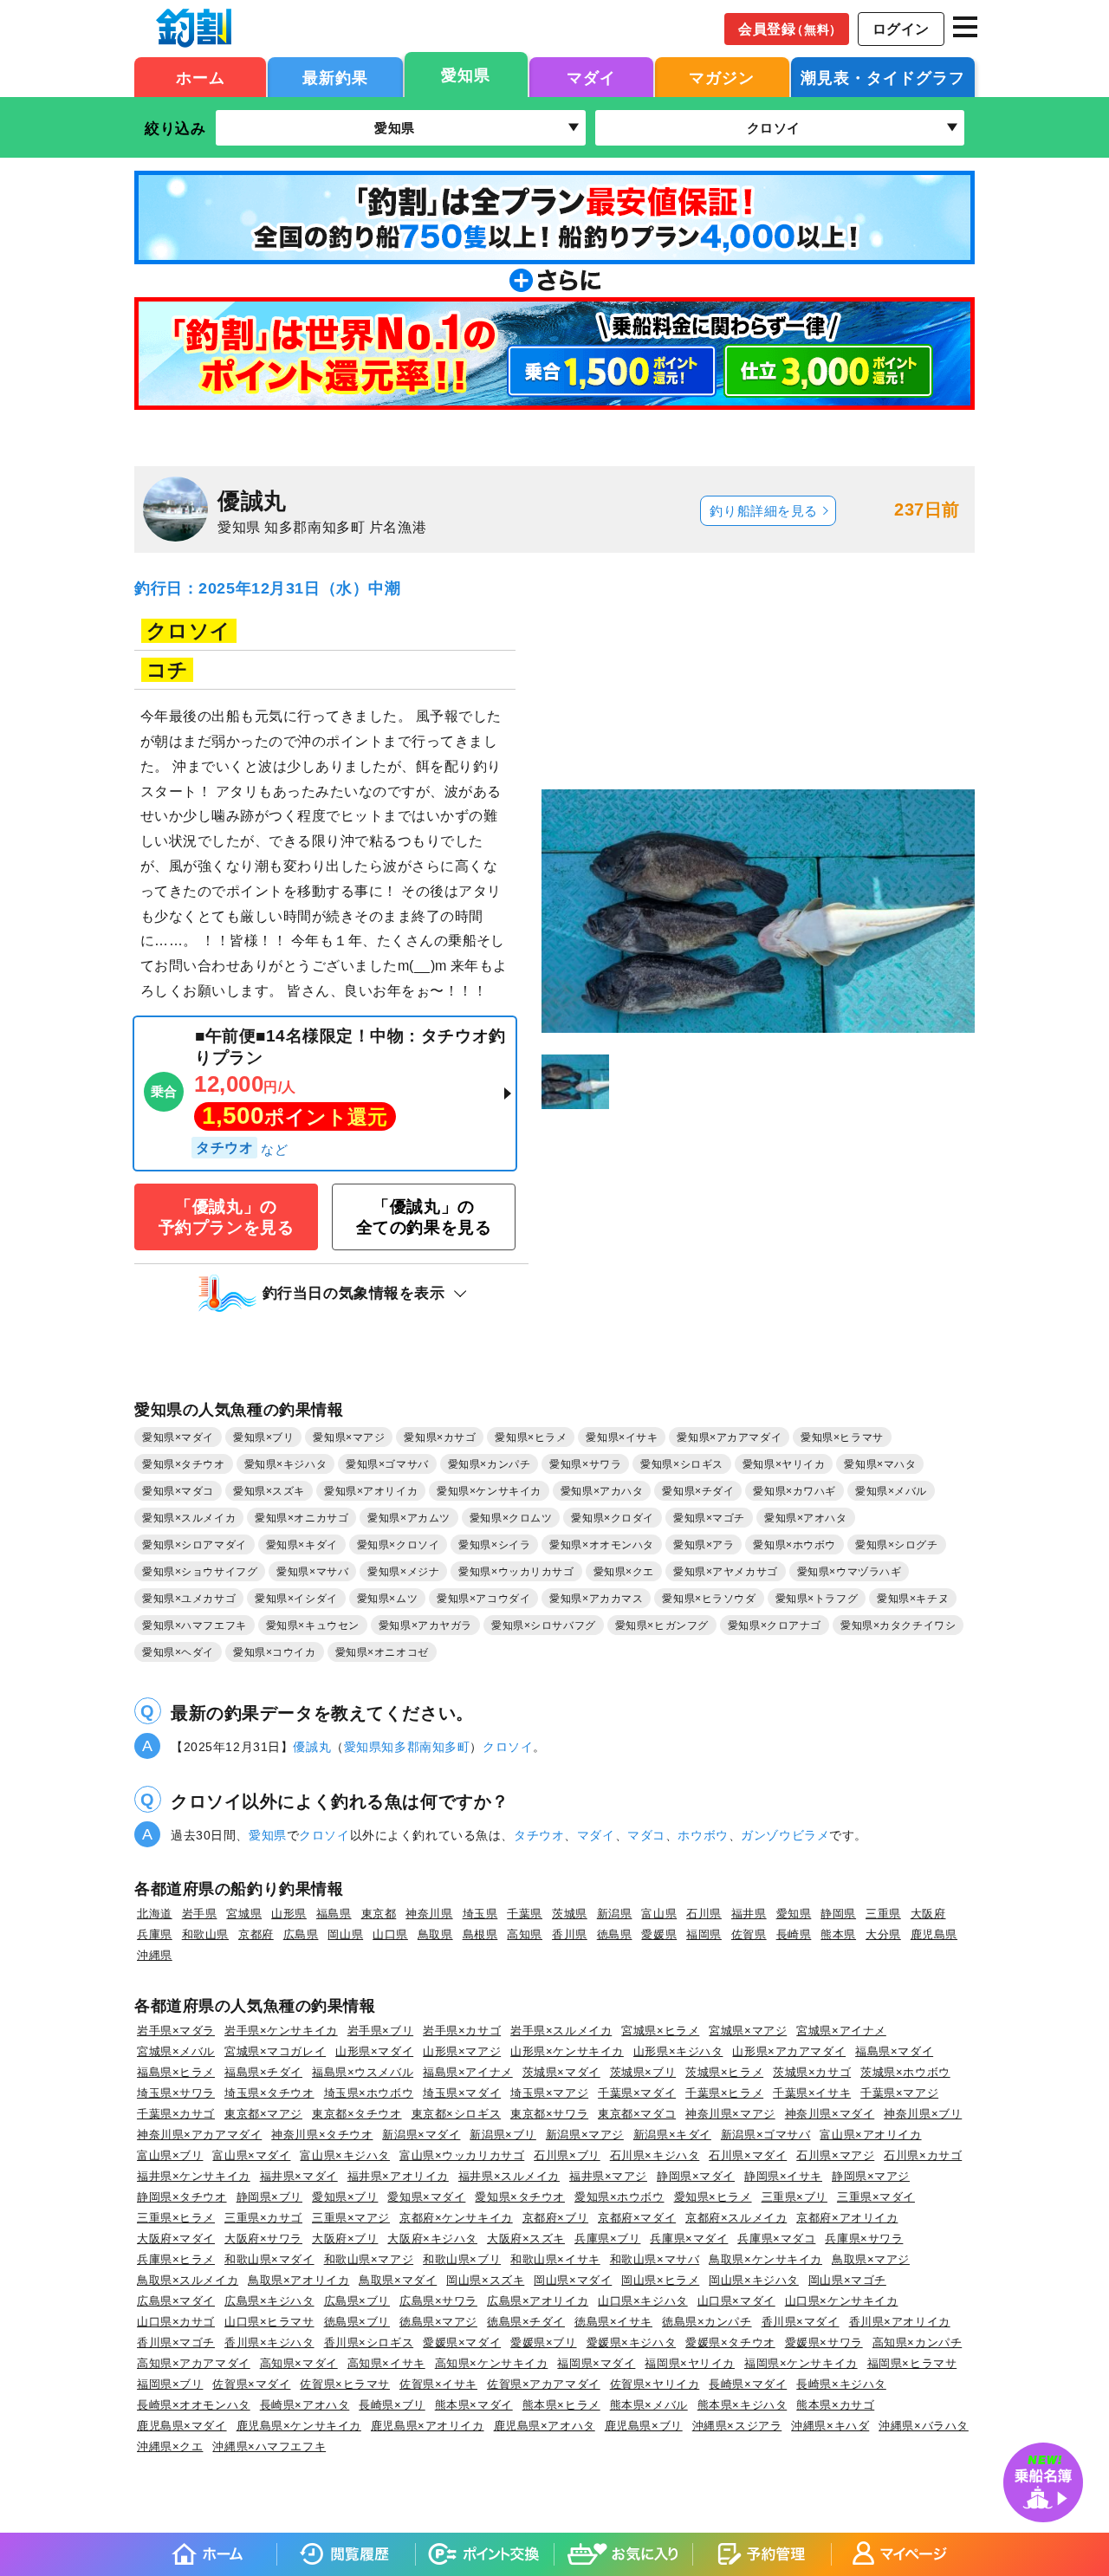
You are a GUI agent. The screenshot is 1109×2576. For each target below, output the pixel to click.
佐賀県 (749, 1934)
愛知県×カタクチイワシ (898, 1625)
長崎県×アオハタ (305, 2405)
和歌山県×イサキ (555, 2259)
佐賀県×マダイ (251, 2384)
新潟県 (615, 1914)
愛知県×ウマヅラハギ (850, 1572)
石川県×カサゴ (923, 2155)
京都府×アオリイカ (847, 2218)
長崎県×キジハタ (841, 2384)
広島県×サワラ (438, 2301)
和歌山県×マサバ (655, 2259)
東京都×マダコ (637, 2114)
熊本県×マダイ (474, 2405)
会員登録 (790, 29)
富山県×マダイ (251, 2155)
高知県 (525, 1934)
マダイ (591, 78)
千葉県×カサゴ (176, 2114)
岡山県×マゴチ (847, 2280)
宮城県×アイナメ (841, 2031)
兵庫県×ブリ (607, 2239)
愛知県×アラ (704, 1545)
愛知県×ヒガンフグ (662, 1625)
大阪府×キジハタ (432, 2239)
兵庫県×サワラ (864, 2239)
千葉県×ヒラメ (724, 2093)
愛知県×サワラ (585, 1464)
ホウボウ (703, 1835)
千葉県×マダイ (637, 2093)
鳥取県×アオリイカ (298, 2280)
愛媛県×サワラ (824, 2342)
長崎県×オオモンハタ (194, 2405)
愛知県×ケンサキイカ (489, 1491)
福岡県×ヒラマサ (912, 2363)
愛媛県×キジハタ (632, 2342)
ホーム (201, 78)
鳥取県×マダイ (398, 2280)
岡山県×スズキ (485, 2280)
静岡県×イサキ (783, 2176)
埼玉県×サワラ (176, 2093)
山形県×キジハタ (678, 2051)
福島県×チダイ (263, 2072)
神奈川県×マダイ (830, 2114)
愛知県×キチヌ (913, 1599)
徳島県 (615, 1934)
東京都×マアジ (263, 2114)
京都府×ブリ (555, 2218)
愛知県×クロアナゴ (775, 1625)
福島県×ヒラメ (176, 2072)
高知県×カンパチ (918, 2342)
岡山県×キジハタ (754, 2280)
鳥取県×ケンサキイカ (765, 2259)
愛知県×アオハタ (806, 1518)
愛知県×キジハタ (286, 1464)
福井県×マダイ (299, 2176)
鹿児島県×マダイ (182, 2426)
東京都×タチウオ (357, 2114)
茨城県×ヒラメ (724, 2072)
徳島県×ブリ (357, 2322)
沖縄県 (155, 1955)
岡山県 (345, 1934)
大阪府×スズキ (526, 2239)
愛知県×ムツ (387, 1599)
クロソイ (508, 1747)
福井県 (749, 1914)
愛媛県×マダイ (462, 2342)
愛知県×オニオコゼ (382, 1652)
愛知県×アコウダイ (483, 1599)
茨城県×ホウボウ (905, 2072)
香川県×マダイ (801, 2322)
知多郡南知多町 (425, 1747)
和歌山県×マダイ (269, 2259)
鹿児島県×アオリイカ (428, 2426)
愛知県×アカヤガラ (425, 1625)
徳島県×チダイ (526, 2322)
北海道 (155, 1914)
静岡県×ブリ (269, 2197)
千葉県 (525, 1914)
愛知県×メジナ (403, 1572)
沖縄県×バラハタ (924, 2426)
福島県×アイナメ (468, 2072)
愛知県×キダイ (302, 1545)
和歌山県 (205, 1934)
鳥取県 (435, 1934)
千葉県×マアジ (899, 2093)
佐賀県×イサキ (438, 2384)
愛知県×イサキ (622, 1437)
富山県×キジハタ (345, 2155)
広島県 (301, 1934)
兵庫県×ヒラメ (176, 2259)
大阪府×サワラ (263, 2239)
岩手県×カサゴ (462, 2031)
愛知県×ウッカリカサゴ (516, 1572)
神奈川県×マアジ (730, 2114)
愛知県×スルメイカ (189, 1518)
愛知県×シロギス (682, 1464)
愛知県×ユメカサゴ (189, 1599)
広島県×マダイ (176, 2301)
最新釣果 (335, 78)
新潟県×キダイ (672, 2135)
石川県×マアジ (835, 2155)
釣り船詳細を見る (764, 511)
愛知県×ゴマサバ (387, 1464)
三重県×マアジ (351, 2218)
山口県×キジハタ (643, 2301)
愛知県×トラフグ (817, 1599)
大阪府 (928, 1914)
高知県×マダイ (299, 2363)
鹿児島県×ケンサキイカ (299, 2426)
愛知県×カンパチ (490, 1464)
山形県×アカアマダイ (789, 2051)
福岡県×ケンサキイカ (801, 2363)
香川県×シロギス (369, 2342)
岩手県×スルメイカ (561, 2031)
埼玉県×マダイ (462, 2093)
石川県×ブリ (567, 2155)
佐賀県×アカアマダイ (544, 2384)
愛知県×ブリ (263, 1437)
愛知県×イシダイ (296, 1599)
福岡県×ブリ (170, 2384)
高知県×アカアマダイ (194, 2363)
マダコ (646, 1835)
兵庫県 (155, 1934)
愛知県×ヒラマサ (842, 1437)
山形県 (289, 1914)
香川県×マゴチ (176, 2342)
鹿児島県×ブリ (644, 2426)
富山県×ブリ (170, 2155)
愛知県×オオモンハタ (602, 1545)
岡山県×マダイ (573, 2280)
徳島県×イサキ (613, 2322)
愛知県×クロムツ (511, 1518)
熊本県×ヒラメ (561, 2405)
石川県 (704, 1914)
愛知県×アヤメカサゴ (726, 1572)
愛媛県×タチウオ (730, 2342)
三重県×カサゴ (263, 2218)
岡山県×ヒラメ (660, 2280)
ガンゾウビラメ (785, 1835)
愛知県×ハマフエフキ (195, 1625)
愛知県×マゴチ (709, 1518)
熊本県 (838, 1934)
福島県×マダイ (894, 2051)
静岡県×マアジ (871, 2176)
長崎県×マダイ (748, 2384)
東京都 (379, 1914)
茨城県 (570, 1914)
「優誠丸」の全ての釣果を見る (424, 1217)
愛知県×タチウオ (184, 1464)
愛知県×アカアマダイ (729, 1437)
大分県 (883, 1934)
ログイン (901, 29)
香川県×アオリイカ (900, 2322)
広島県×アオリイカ (538, 2301)
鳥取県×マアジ (871, 2259)
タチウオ (539, 1835)
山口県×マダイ (736, 2301)
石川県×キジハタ (655, 2155)
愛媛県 (659, 1934)
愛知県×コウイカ (275, 1652)
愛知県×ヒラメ (531, 1437)
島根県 (480, 1934)
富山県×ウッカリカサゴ (462, 2155)
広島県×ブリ (357, 2301)
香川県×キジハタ (269, 2342)
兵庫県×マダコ (776, 2239)
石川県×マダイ (748, 2155)
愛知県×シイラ (494, 1545)
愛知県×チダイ (698, 1491)
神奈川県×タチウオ (322, 2135)
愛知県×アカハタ (602, 1491)
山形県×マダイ (374, 2051)
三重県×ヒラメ (176, 2218)
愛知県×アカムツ (409, 1518)
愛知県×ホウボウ (794, 1545)
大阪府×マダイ (176, 2239)
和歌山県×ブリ (462, 2259)
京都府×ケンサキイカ (456, 2218)
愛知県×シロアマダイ (195, 1545)
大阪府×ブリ (345, 2239)
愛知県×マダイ (178, 1437)
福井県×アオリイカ (398, 2176)
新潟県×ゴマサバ (766, 2135)
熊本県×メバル (649, 2405)
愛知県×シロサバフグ (544, 1625)
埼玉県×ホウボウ (369, 2093)
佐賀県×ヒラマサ (345, 2384)
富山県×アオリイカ (870, 2135)
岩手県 (200, 1914)
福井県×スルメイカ (509, 2176)
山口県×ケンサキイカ (842, 2301)
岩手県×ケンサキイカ (281, 2031)
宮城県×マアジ (748, 2031)
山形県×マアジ (462, 2051)
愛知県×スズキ (269, 1491)
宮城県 (244, 1914)
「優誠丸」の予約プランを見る (227, 1217)
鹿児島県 (934, 1934)
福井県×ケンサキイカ (194, 2176)
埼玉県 (480, 1914)
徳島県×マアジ (438, 2322)
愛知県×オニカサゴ (302, 1518)
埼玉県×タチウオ (269, 2093)
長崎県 (794, 1934)
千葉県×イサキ (812, 2093)
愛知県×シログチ (897, 1545)
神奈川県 (429, 1914)
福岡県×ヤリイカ (690, 2363)
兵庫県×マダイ (689, 2239)
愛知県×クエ (624, 1572)
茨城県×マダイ (561, 2072)
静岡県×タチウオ (182, 2197)
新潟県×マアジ (585, 2135)
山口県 (390, 1934)
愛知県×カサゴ (440, 1437)
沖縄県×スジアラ (737, 2426)
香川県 (570, 1934)
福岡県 (704, 1934)
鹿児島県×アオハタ (545, 2426)
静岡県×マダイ (696, 2176)
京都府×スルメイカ (736, 2218)
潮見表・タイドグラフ (883, 78)
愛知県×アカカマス (596, 1599)
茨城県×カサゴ (812, 2072)
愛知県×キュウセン (313, 1625)
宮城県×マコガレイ (275, 2051)
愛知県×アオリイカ (371, 1491)
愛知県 (466, 75)
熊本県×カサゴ (835, 2405)
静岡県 (838, 1914)
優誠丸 (312, 1747)
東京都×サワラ (549, 2114)
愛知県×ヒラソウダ (709, 1599)
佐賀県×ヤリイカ (655, 2384)
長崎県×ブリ (392, 2405)
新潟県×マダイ (421, 2135)
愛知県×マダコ (178, 1491)
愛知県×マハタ (880, 1464)
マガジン (722, 78)
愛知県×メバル (891, 1491)
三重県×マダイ (876, 2197)
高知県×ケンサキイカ (492, 2363)
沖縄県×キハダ (830, 2426)
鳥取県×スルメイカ (188, 2280)
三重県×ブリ (794, 2197)
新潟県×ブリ (503, 2135)
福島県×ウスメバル (363, 2072)
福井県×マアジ (608, 2176)
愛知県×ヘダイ (178, 1652)
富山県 (659, 1914)
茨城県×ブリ (643, 2072)
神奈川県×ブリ (923, 2114)
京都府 (256, 1934)
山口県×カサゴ (176, 2322)
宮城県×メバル (176, 2051)
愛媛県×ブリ (543, 2342)
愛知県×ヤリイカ (784, 1464)
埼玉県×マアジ (549, 2093)
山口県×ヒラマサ (269, 2322)
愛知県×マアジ (349, 1437)
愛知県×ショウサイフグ (200, 1572)
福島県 (334, 1914)
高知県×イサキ (386, 2363)
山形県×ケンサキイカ (567, 2051)
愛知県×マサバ (312, 1572)
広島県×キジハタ (269, 2301)
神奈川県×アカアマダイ (199, 2135)
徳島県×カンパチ (707, 2322)
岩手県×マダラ (176, 2031)
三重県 (883, 1914)
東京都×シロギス (457, 2114)
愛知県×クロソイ (399, 1545)
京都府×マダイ (637, 2218)
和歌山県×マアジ (369, 2259)
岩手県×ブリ (380, 2031)
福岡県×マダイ (596, 2363)
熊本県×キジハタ (743, 2405)
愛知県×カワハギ (794, 1491)
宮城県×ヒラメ (660, 2031)
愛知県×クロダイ (613, 1518)
